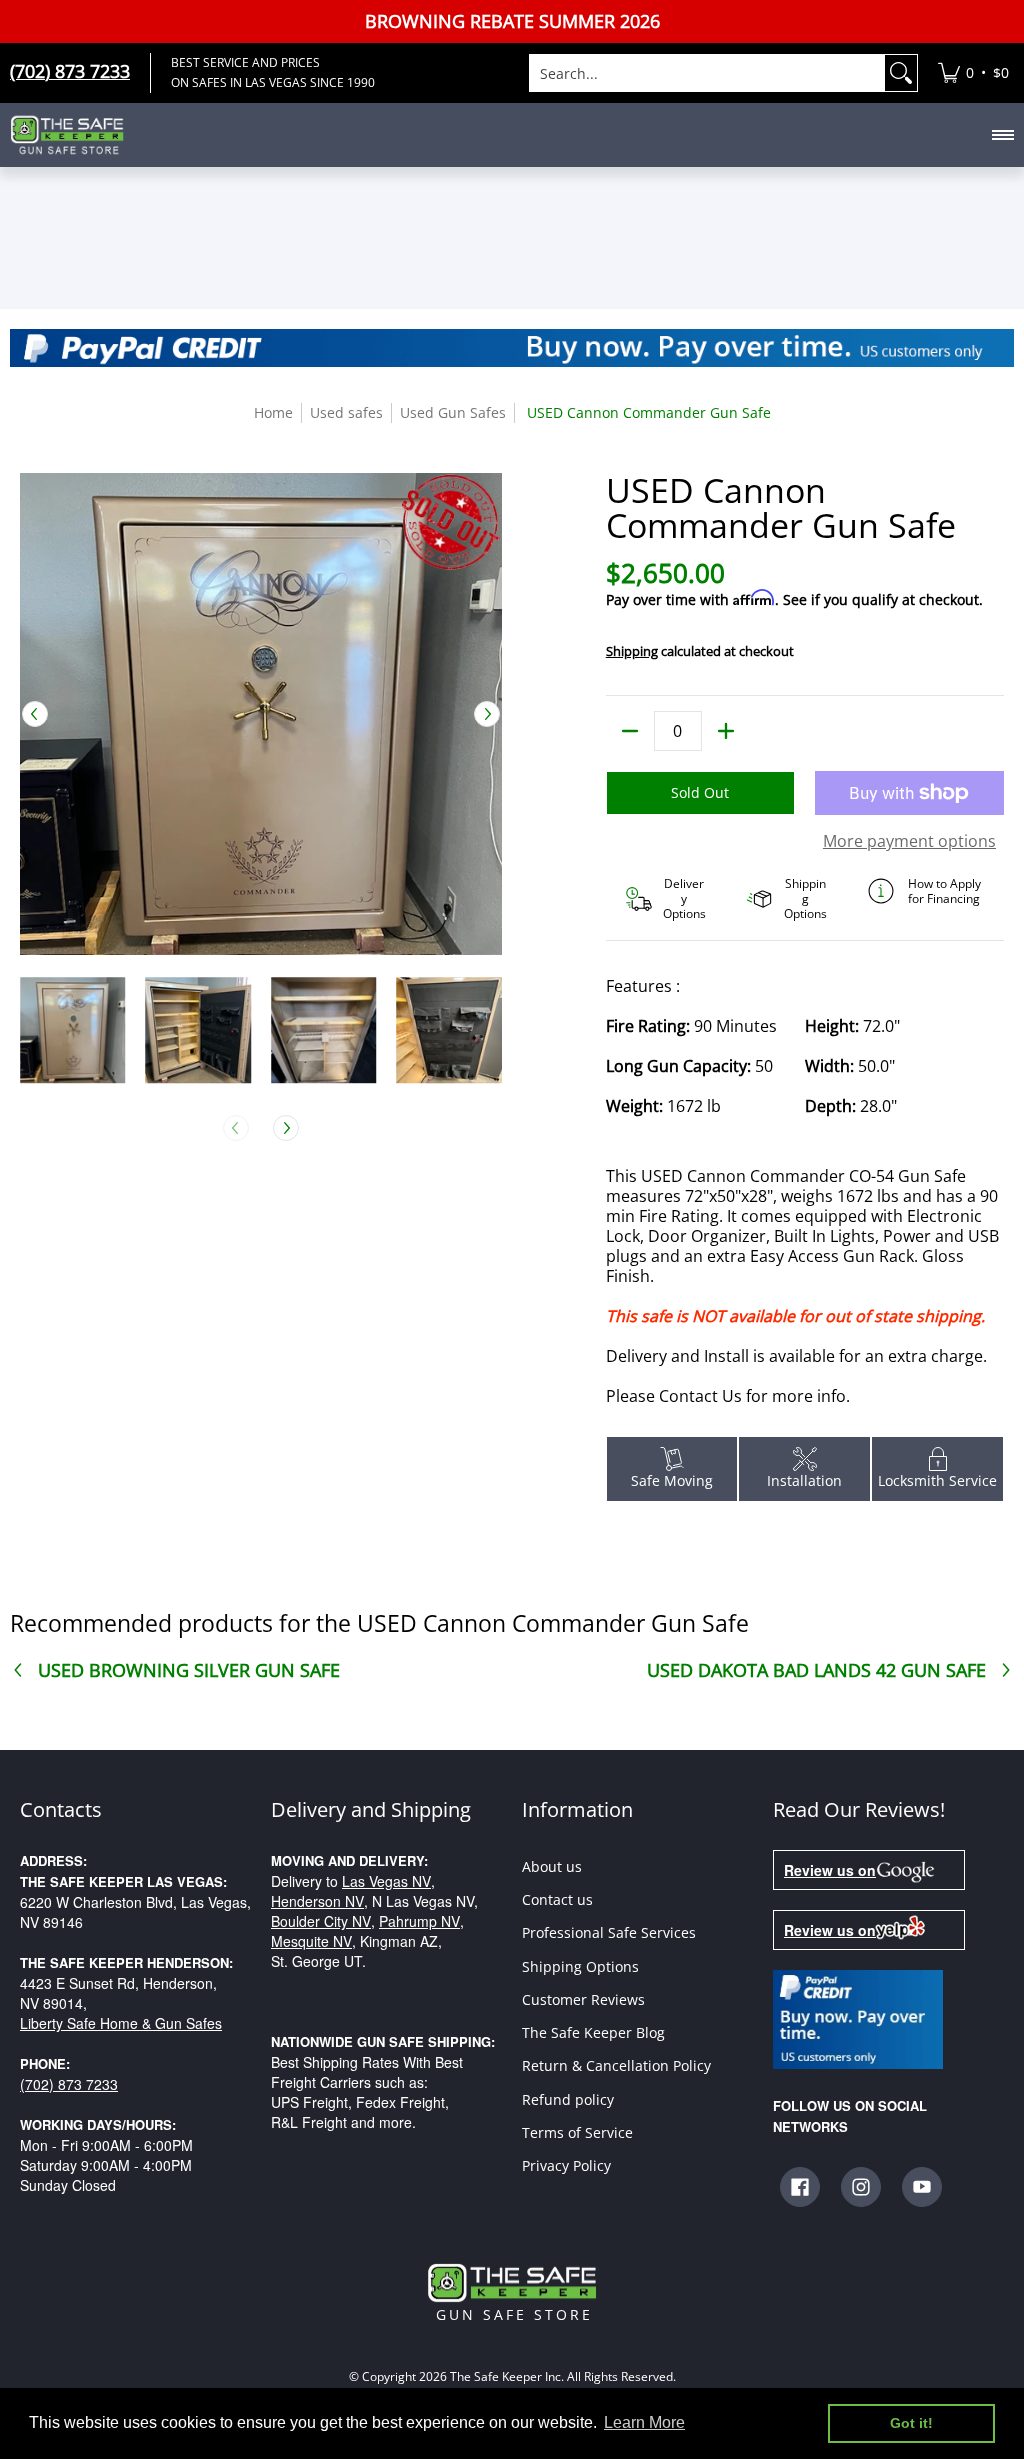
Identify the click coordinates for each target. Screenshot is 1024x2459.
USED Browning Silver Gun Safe (189, 1670)
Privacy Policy (566, 2165)
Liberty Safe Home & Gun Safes (121, 2023)
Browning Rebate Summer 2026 (512, 21)
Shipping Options (580, 1966)
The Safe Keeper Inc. (507, 2377)
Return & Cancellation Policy (616, 2065)
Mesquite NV (311, 1941)
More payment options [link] (909, 841)
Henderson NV (317, 1901)
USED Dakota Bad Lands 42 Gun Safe (816, 1670)
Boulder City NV (321, 1921)
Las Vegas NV (386, 1881)
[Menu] (1002, 135)
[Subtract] (630, 731)
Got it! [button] (911, 2423)
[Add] (726, 731)
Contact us (557, 1899)
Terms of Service (577, 2132)
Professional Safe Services (609, 1932)
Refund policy (568, 2099)
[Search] (901, 73)
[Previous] (35, 714)
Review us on (830, 1870)
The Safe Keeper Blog (593, 2032)
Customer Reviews (583, 1999)
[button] (800, 2187)
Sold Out (700, 792)
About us (552, 1866)
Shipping (632, 651)
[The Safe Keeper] (75, 135)
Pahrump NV (419, 1921)
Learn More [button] (644, 2422)
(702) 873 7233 (69, 2084)
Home (273, 412)
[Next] (487, 714)
